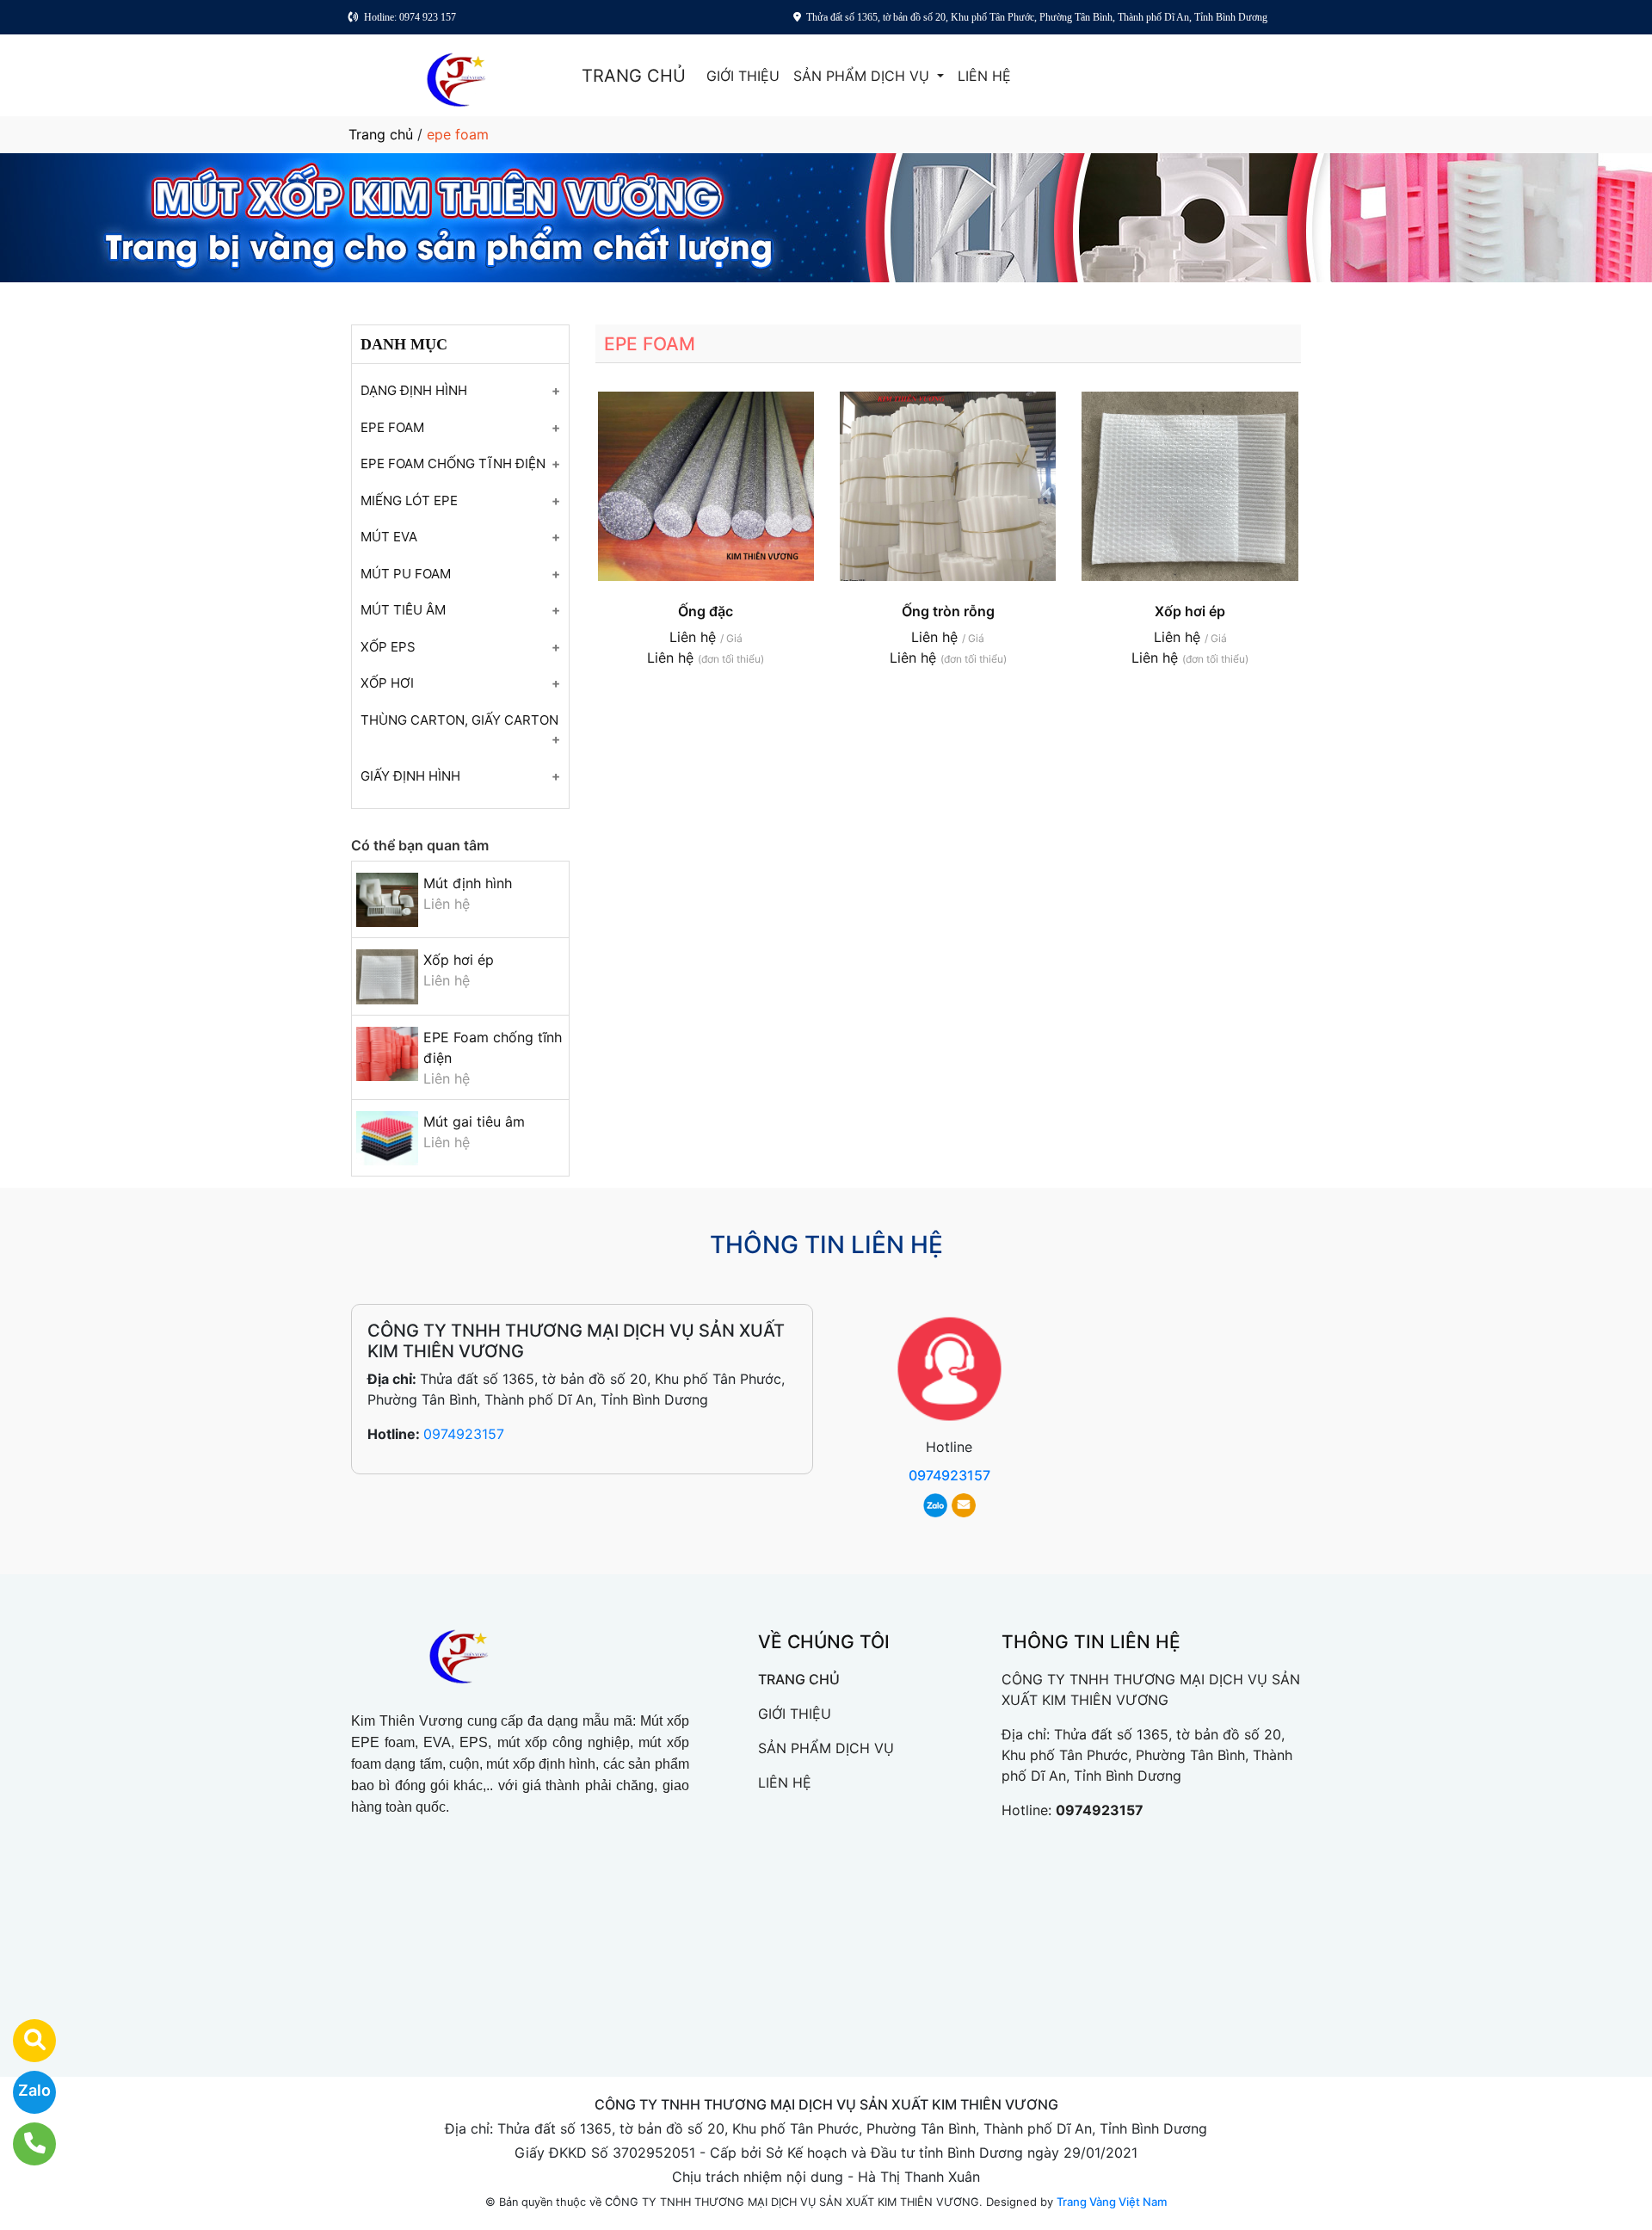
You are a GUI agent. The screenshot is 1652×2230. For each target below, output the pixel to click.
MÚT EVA (389, 537)
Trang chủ (381, 134)
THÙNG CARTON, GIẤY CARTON (459, 720)
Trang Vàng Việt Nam (1112, 2202)
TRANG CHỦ (634, 76)
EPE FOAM (392, 427)
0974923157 (464, 1434)
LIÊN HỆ (984, 76)
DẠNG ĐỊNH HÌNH (414, 390)
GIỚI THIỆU (743, 76)
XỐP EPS (388, 647)
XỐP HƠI (387, 683)
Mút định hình (468, 883)
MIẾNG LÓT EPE (409, 500)
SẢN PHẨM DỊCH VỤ (863, 76)
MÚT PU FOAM (406, 574)
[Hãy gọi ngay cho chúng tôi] (24, 2144)
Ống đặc (706, 611)
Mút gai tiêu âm (474, 1121)
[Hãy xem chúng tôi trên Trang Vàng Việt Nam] (24, 2041)
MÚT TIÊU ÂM (403, 610)
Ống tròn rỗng (948, 611)
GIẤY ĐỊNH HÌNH (410, 776)
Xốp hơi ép (459, 960)
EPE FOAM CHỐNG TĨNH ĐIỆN (453, 463)
